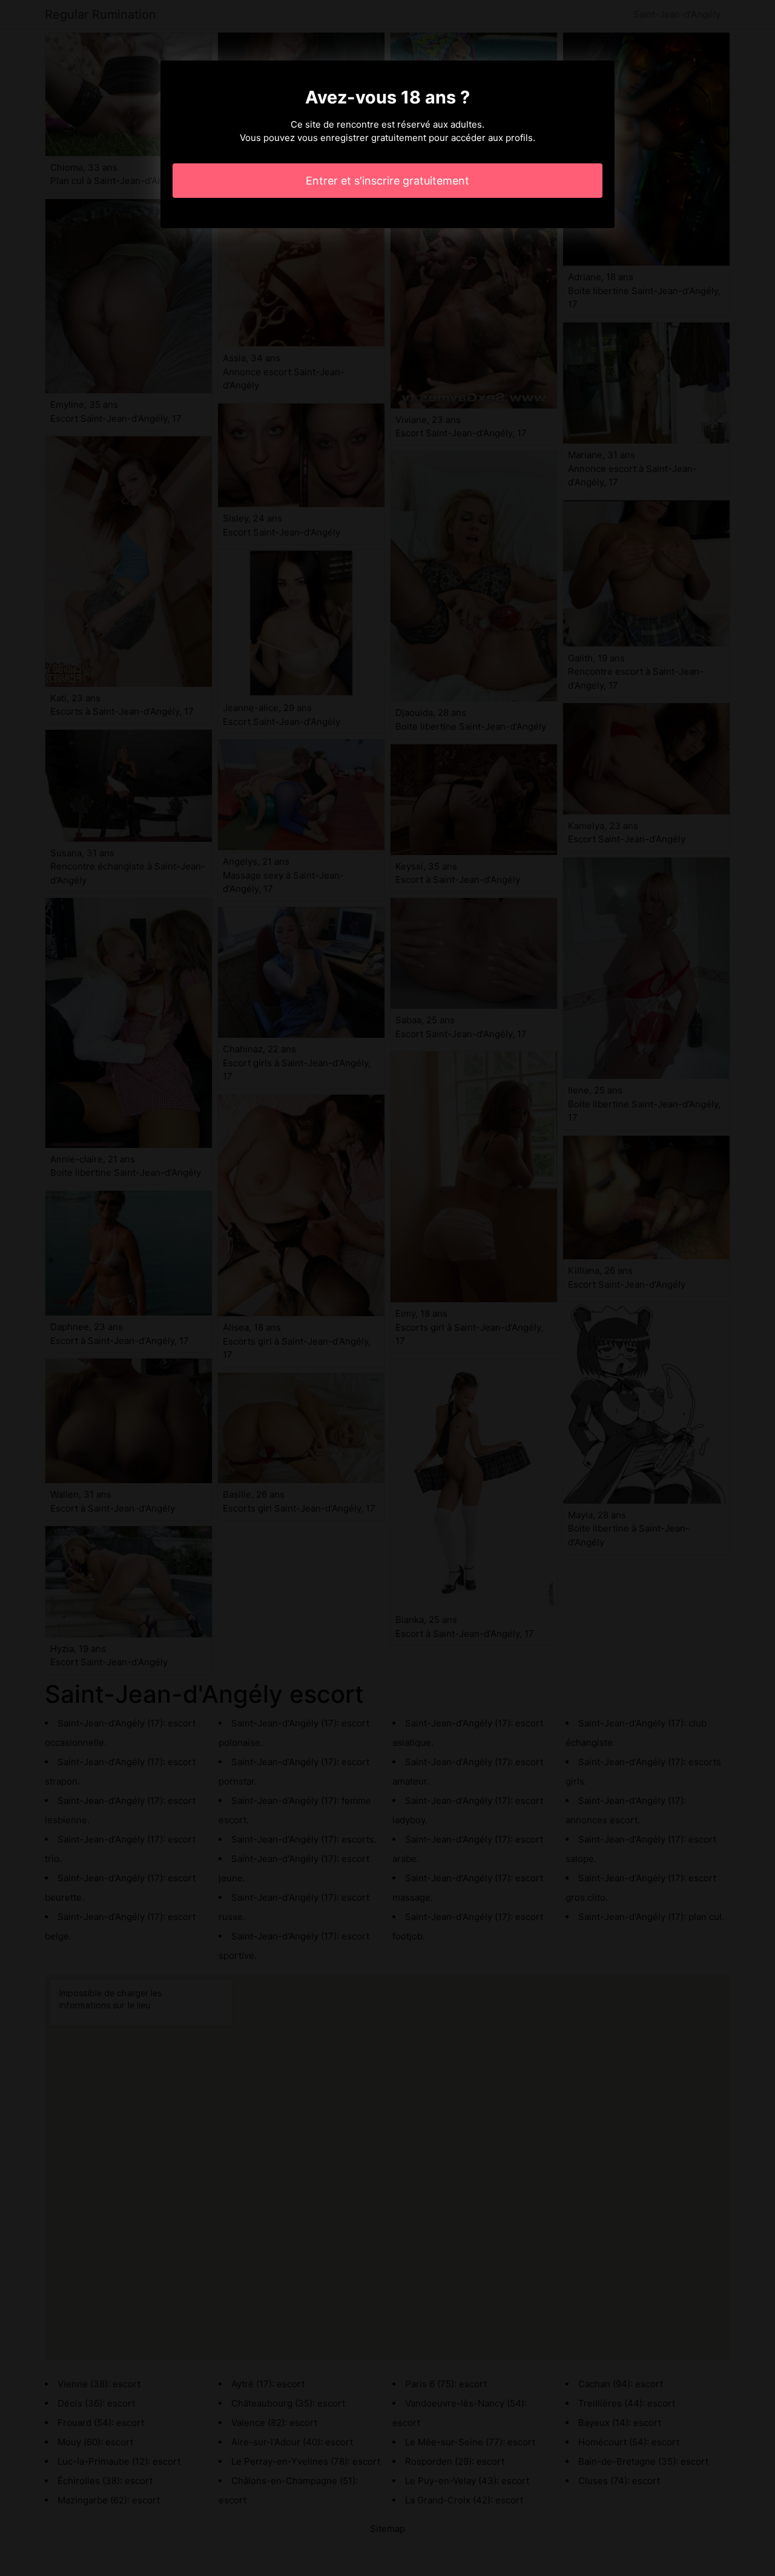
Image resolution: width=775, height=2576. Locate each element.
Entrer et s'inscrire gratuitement (387, 181)
